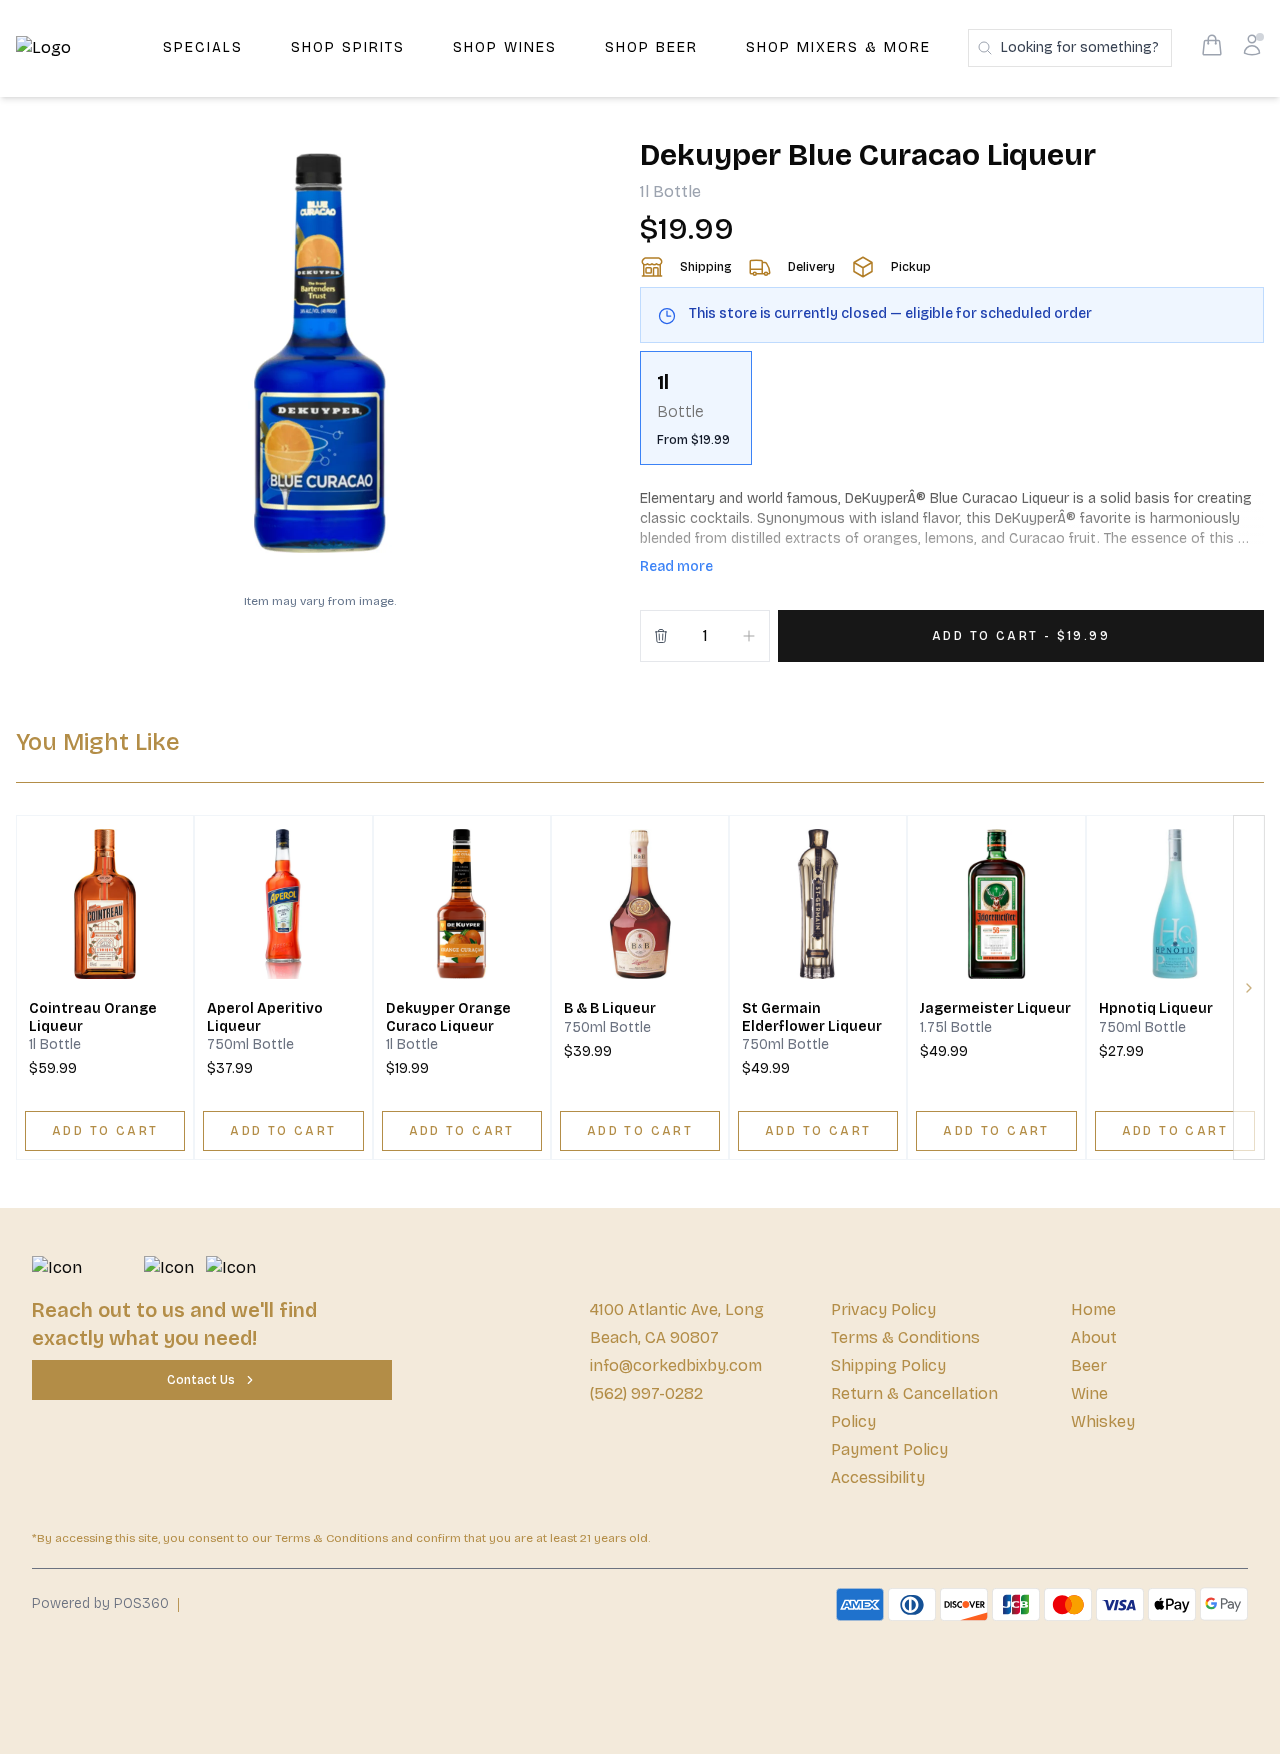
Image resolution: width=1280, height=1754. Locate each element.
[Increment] (749, 636)
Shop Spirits (348, 47)
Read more (676, 566)
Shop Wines (505, 47)
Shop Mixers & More (838, 47)
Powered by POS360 (100, 1603)
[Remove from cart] (661, 636)
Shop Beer (651, 47)
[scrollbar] (952, 416)
